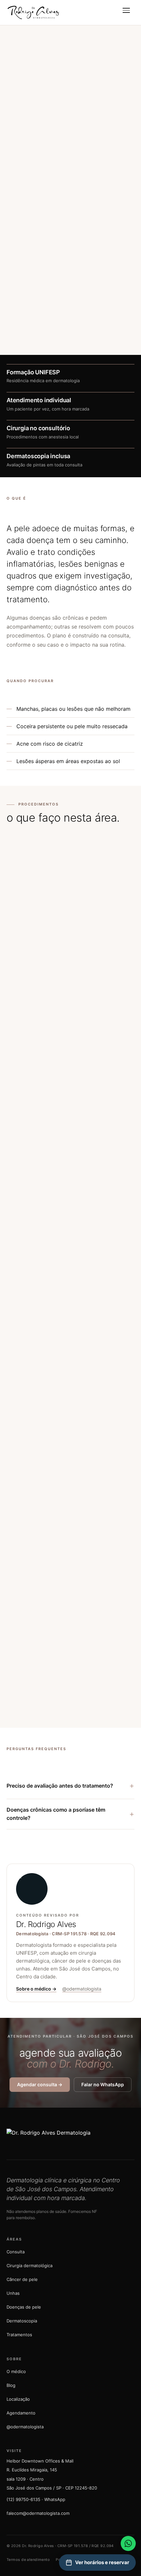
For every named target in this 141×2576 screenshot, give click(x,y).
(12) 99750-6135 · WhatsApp (36, 2499)
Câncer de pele (22, 2279)
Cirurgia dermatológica (30, 2266)
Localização (18, 2399)
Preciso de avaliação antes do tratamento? (70, 1785)
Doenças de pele (24, 2307)
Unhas (13, 2293)
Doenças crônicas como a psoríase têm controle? (70, 1814)
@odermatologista (82, 1989)
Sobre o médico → (36, 1989)
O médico (16, 2371)
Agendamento (21, 2413)
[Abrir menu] (127, 12)
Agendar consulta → (37, 155)
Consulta (16, 2252)
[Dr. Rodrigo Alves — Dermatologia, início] (33, 12)
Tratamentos (19, 2335)
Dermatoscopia (22, 2321)
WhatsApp (90, 155)
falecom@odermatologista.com (38, 2513)
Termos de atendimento (28, 2560)
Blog (11, 2385)
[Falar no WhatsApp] (128, 2543)
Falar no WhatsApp (103, 2084)
